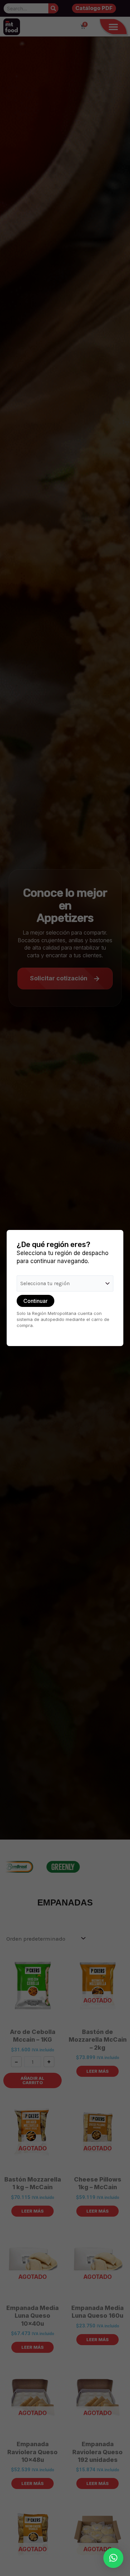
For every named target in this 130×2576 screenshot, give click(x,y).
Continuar (35, 1301)
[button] (113, 2558)
